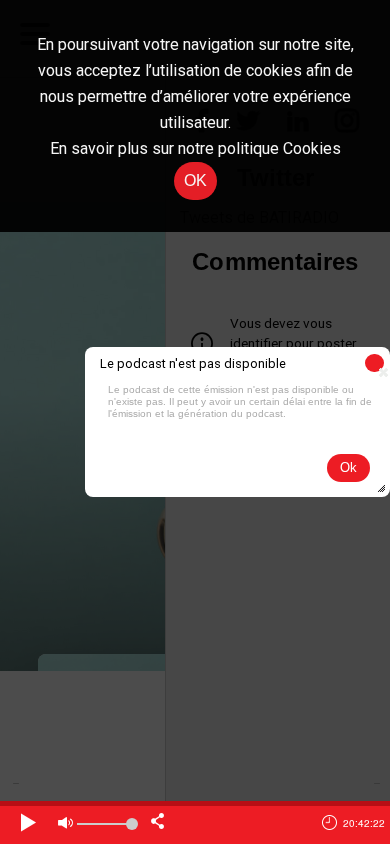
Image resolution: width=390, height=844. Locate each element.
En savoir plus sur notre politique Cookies (195, 148)
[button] (374, 363)
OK (195, 180)
